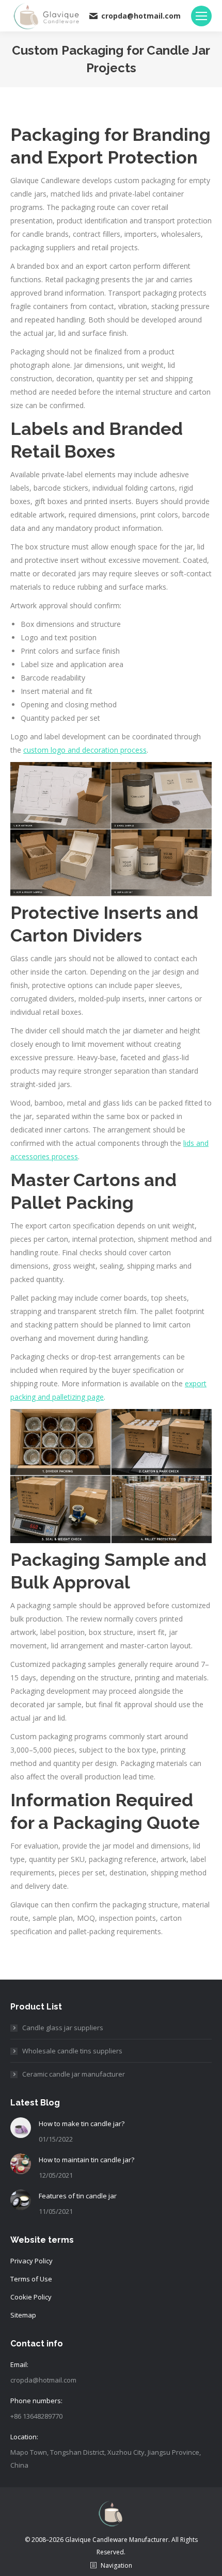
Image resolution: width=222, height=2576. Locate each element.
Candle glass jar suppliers (63, 2028)
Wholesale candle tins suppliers (72, 2051)
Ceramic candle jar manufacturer (74, 2074)
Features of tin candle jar (78, 2196)
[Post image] (21, 2128)
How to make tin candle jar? (82, 2124)
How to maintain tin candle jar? (86, 2160)
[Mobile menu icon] (201, 16)
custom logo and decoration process (85, 750)
